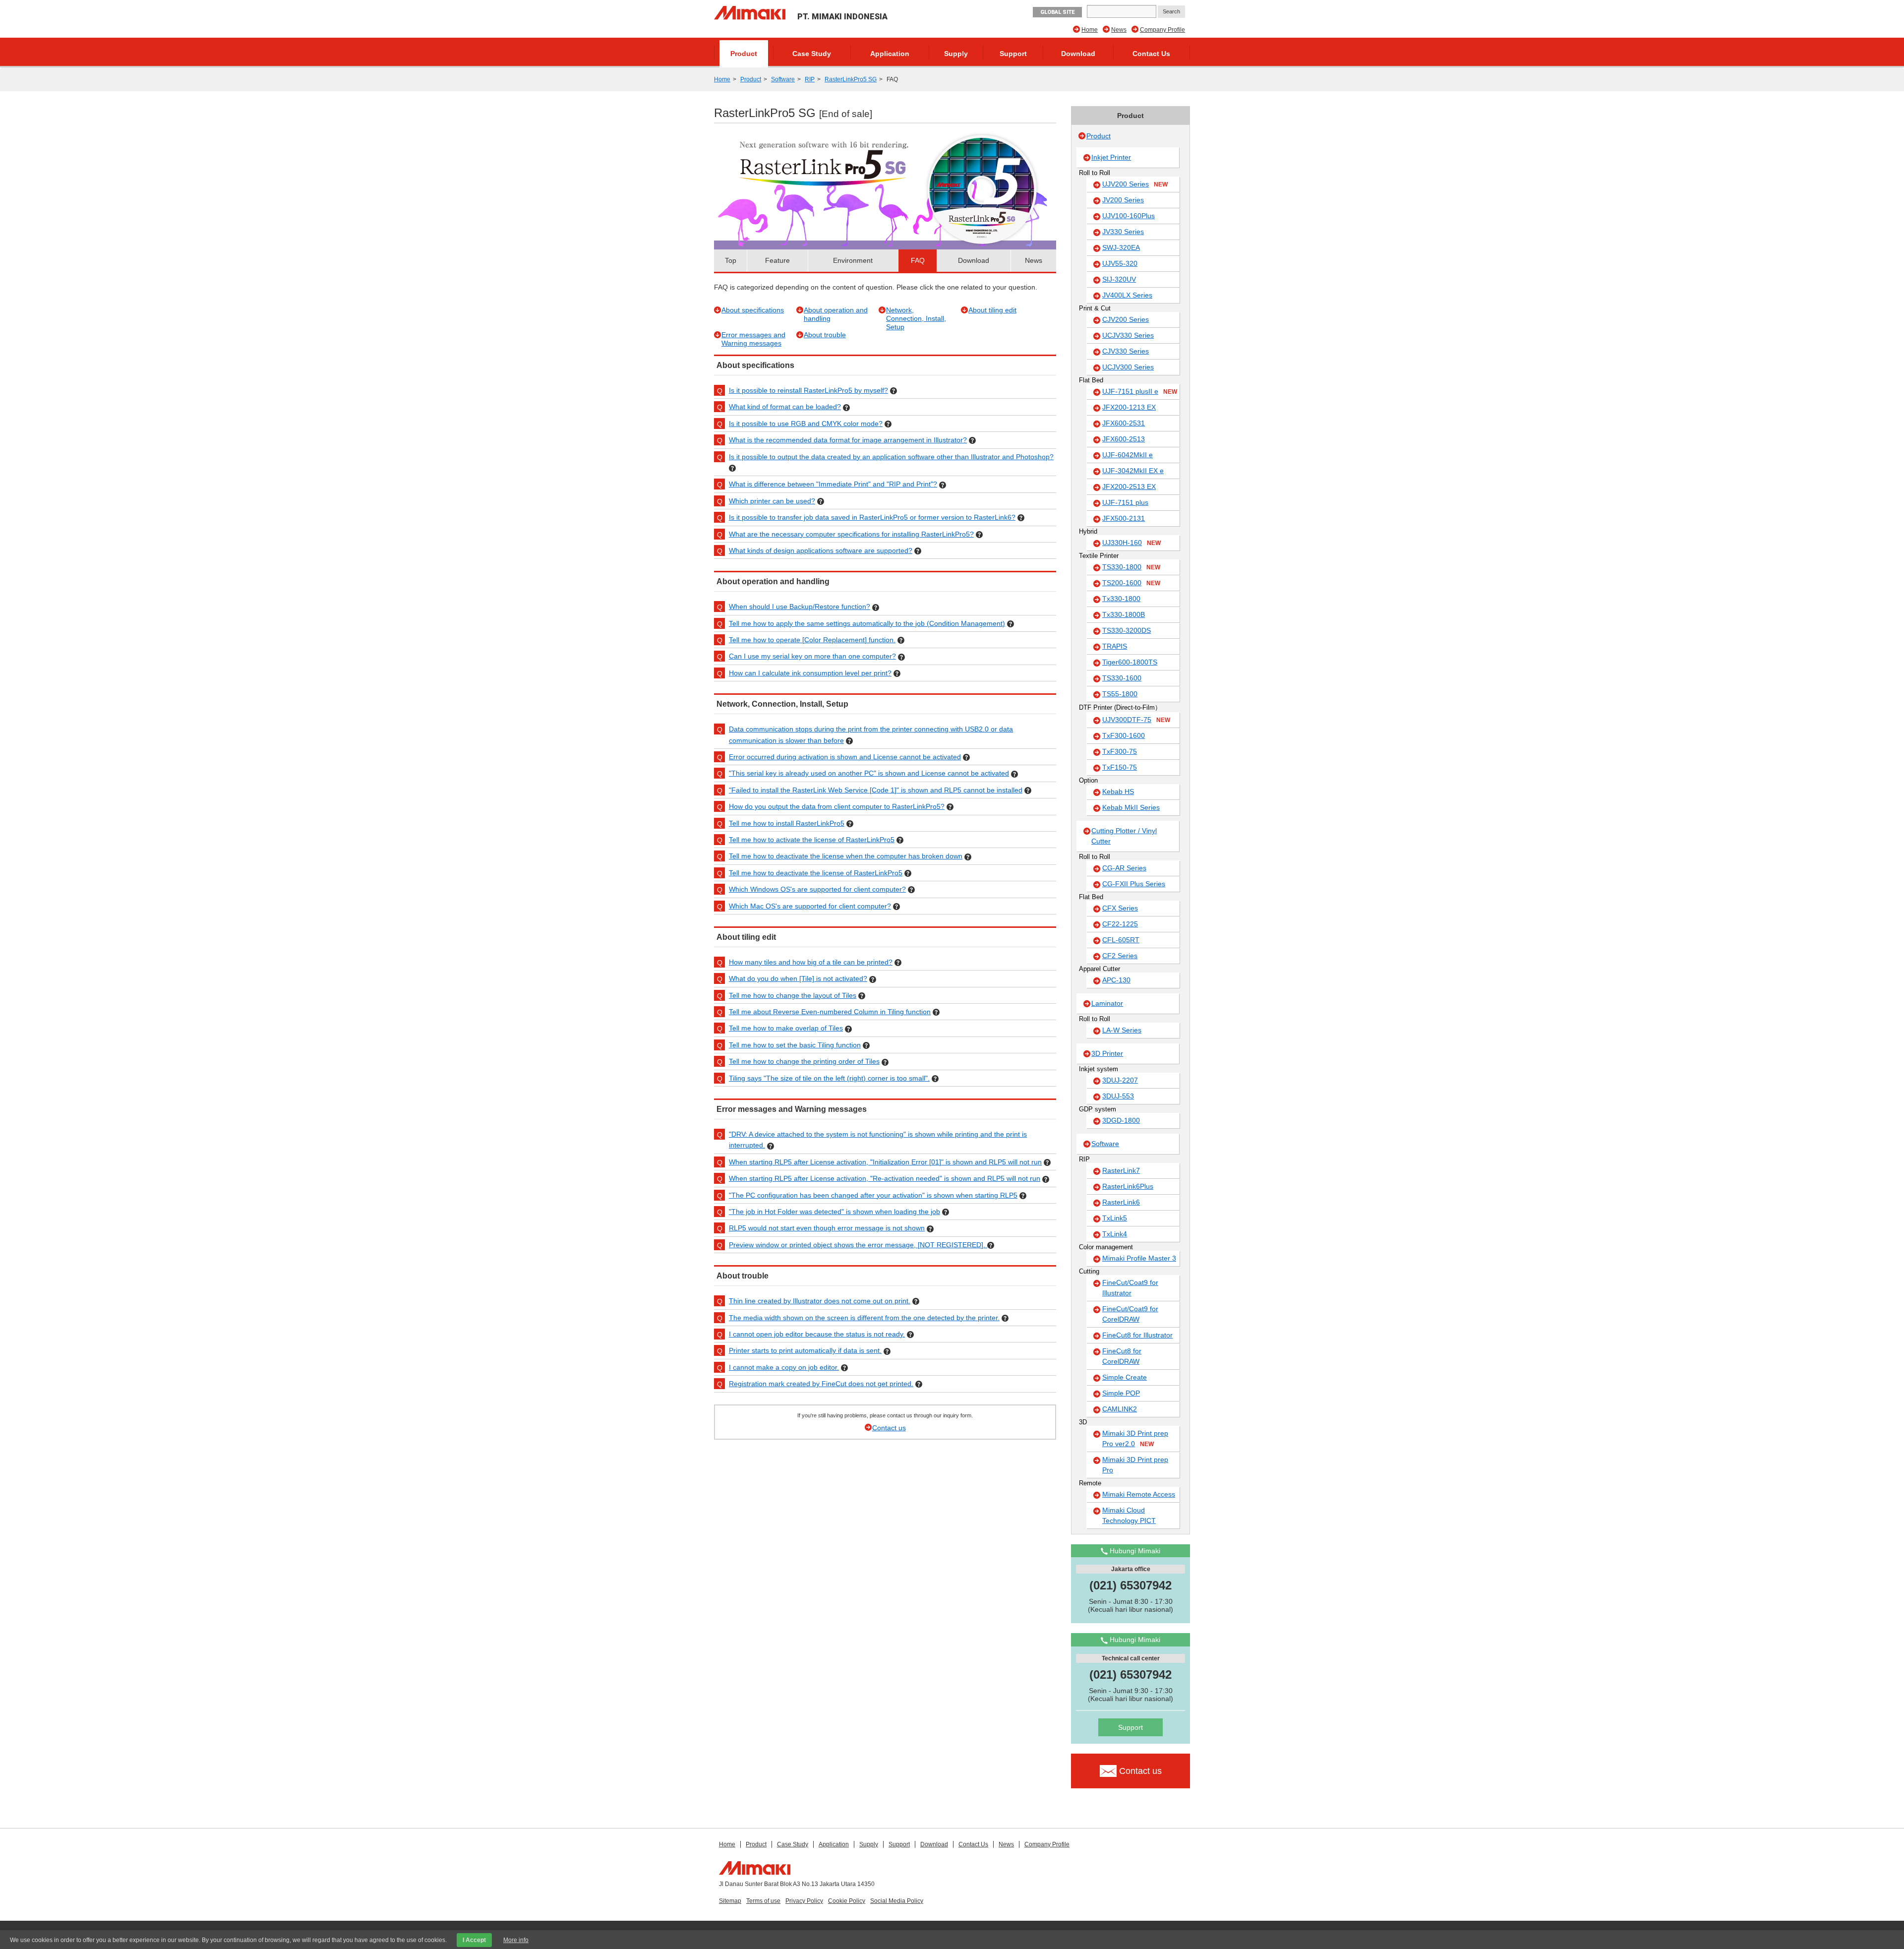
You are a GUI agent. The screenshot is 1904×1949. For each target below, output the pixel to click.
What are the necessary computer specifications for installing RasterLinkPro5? (851, 534)
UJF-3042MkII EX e (1133, 471)
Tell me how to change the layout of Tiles (793, 995)
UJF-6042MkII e (1128, 455)
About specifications (753, 310)
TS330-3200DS (1127, 630)
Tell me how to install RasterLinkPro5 (787, 823)
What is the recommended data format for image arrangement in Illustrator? (848, 440)
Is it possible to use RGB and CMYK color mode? (806, 424)
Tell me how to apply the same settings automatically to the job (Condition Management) (867, 623)
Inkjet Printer (1111, 157)
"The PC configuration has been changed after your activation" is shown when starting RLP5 (873, 1195)
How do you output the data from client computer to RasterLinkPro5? (837, 806)
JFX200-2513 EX (1129, 487)
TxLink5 (1115, 1218)
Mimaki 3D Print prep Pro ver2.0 (1135, 1438)
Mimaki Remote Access (1139, 1494)
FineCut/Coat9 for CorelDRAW (1130, 1314)
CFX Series (1120, 908)
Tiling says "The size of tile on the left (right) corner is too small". (829, 1078)
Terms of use (763, 1901)
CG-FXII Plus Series (1134, 884)
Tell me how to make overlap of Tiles (786, 1028)
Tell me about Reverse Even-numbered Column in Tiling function (830, 1012)
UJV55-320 (1120, 263)
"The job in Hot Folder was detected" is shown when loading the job (834, 1212)
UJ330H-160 (1131, 543)
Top (731, 260)
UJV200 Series (1135, 184)
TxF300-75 (1120, 751)
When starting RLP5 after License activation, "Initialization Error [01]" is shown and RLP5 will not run (885, 1162)
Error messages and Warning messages (753, 339)
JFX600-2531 (1124, 423)
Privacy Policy (804, 1901)
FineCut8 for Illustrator (1137, 1335)
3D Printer (1107, 1053)
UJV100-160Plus (1129, 216)
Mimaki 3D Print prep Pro (1135, 1465)
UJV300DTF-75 (1136, 720)
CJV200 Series (1126, 319)
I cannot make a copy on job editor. (784, 1367)
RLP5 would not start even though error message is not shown (827, 1228)
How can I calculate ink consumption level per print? (810, 673)
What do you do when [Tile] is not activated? (798, 978)
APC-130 (1116, 980)
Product (744, 54)
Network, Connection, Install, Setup (916, 318)
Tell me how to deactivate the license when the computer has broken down (846, 856)
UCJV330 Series (1128, 335)
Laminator (1107, 1003)
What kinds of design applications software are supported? (821, 550)
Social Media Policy (897, 1901)
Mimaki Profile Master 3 (1139, 1258)
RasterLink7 (1121, 1170)
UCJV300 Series (1128, 367)
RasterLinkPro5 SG (851, 79)
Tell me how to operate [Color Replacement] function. (812, 640)
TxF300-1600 (1124, 735)
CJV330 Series (1126, 351)
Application (890, 54)
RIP (810, 79)
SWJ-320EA (1121, 247)
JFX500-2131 (1124, 518)
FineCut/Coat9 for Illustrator (1130, 1288)
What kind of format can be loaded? (785, 407)
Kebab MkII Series (1131, 807)
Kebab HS (1118, 792)
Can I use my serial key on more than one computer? (812, 656)
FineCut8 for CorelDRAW (1122, 1356)
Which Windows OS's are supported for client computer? (817, 889)
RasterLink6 (1121, 1202)
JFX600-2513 (1124, 439)
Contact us (889, 1428)
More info (516, 1940)
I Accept (474, 1940)
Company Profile (1162, 30)
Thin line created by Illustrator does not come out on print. (820, 1301)
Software (783, 79)
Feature (777, 260)
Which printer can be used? (772, 501)
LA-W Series (1122, 1030)
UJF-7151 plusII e (1140, 391)
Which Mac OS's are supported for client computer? (810, 906)
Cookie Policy (847, 1901)
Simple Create (1125, 1377)
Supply (956, 54)
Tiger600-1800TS (1130, 662)
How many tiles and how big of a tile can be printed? (811, 962)
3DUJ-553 (1118, 1096)
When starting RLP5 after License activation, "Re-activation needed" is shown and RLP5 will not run (885, 1178)
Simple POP (1121, 1393)
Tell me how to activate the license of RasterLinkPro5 (812, 840)
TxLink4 (1115, 1234)
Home (1090, 30)
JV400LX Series (1127, 295)
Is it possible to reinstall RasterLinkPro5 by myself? (808, 390)
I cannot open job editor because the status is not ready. (817, 1334)
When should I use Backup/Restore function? (800, 607)
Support (1013, 54)
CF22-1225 (1120, 924)
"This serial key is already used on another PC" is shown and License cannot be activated (869, 773)
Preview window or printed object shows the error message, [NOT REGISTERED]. (858, 1245)
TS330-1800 (1131, 567)
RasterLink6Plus (1128, 1186)
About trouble (825, 335)
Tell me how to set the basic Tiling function (795, 1045)
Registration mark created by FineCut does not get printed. (821, 1384)
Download (1078, 54)
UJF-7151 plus (1125, 502)
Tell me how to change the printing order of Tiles (804, 1061)
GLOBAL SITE (1057, 12)
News (1119, 30)
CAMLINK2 (1120, 1409)
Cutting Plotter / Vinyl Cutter (1124, 836)
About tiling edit (992, 310)
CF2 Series (1120, 956)
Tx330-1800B (1124, 614)
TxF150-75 (1120, 767)
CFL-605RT (1121, 940)
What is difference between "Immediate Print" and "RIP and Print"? (833, 484)
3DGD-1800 (1121, 1120)
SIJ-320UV (1119, 279)
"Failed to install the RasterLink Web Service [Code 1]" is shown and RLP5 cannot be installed (876, 790)
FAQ (918, 260)
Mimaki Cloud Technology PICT (1129, 1515)
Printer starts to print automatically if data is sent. (805, 1350)
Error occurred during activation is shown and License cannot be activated (845, 757)
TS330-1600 (1122, 678)
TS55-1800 (1120, 694)
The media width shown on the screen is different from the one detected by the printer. (864, 1318)
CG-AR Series (1124, 868)
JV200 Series (1123, 200)
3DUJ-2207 (1120, 1080)
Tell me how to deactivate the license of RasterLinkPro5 (816, 873)
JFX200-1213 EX (1129, 407)
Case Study (812, 54)
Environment (853, 260)
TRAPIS (1115, 646)
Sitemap (730, 1901)
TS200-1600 (1131, 583)
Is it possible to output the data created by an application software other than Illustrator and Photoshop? (891, 457)
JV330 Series (1123, 232)
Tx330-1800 (1121, 599)
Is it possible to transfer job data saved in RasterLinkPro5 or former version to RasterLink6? (872, 517)
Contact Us (1151, 54)
